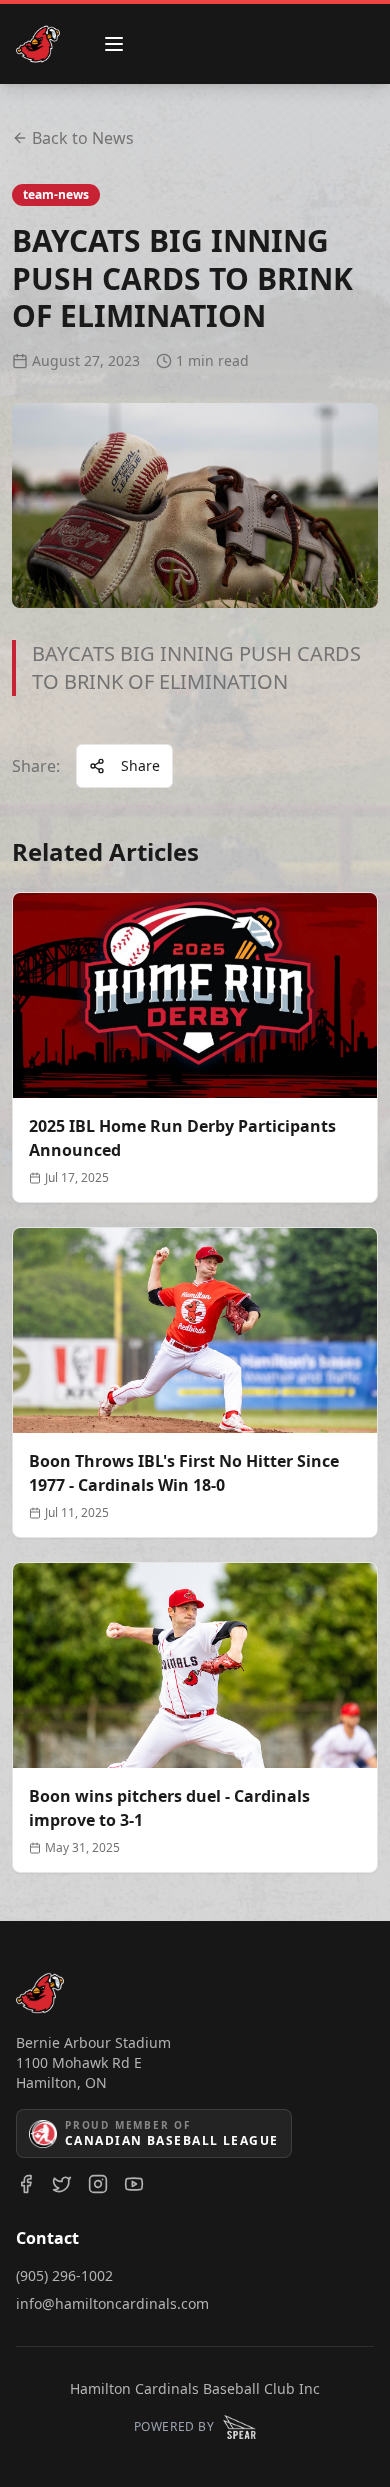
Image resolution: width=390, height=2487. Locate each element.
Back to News (83, 138)
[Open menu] (114, 44)
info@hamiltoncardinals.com (112, 2303)
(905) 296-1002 (64, 2275)
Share (140, 765)
